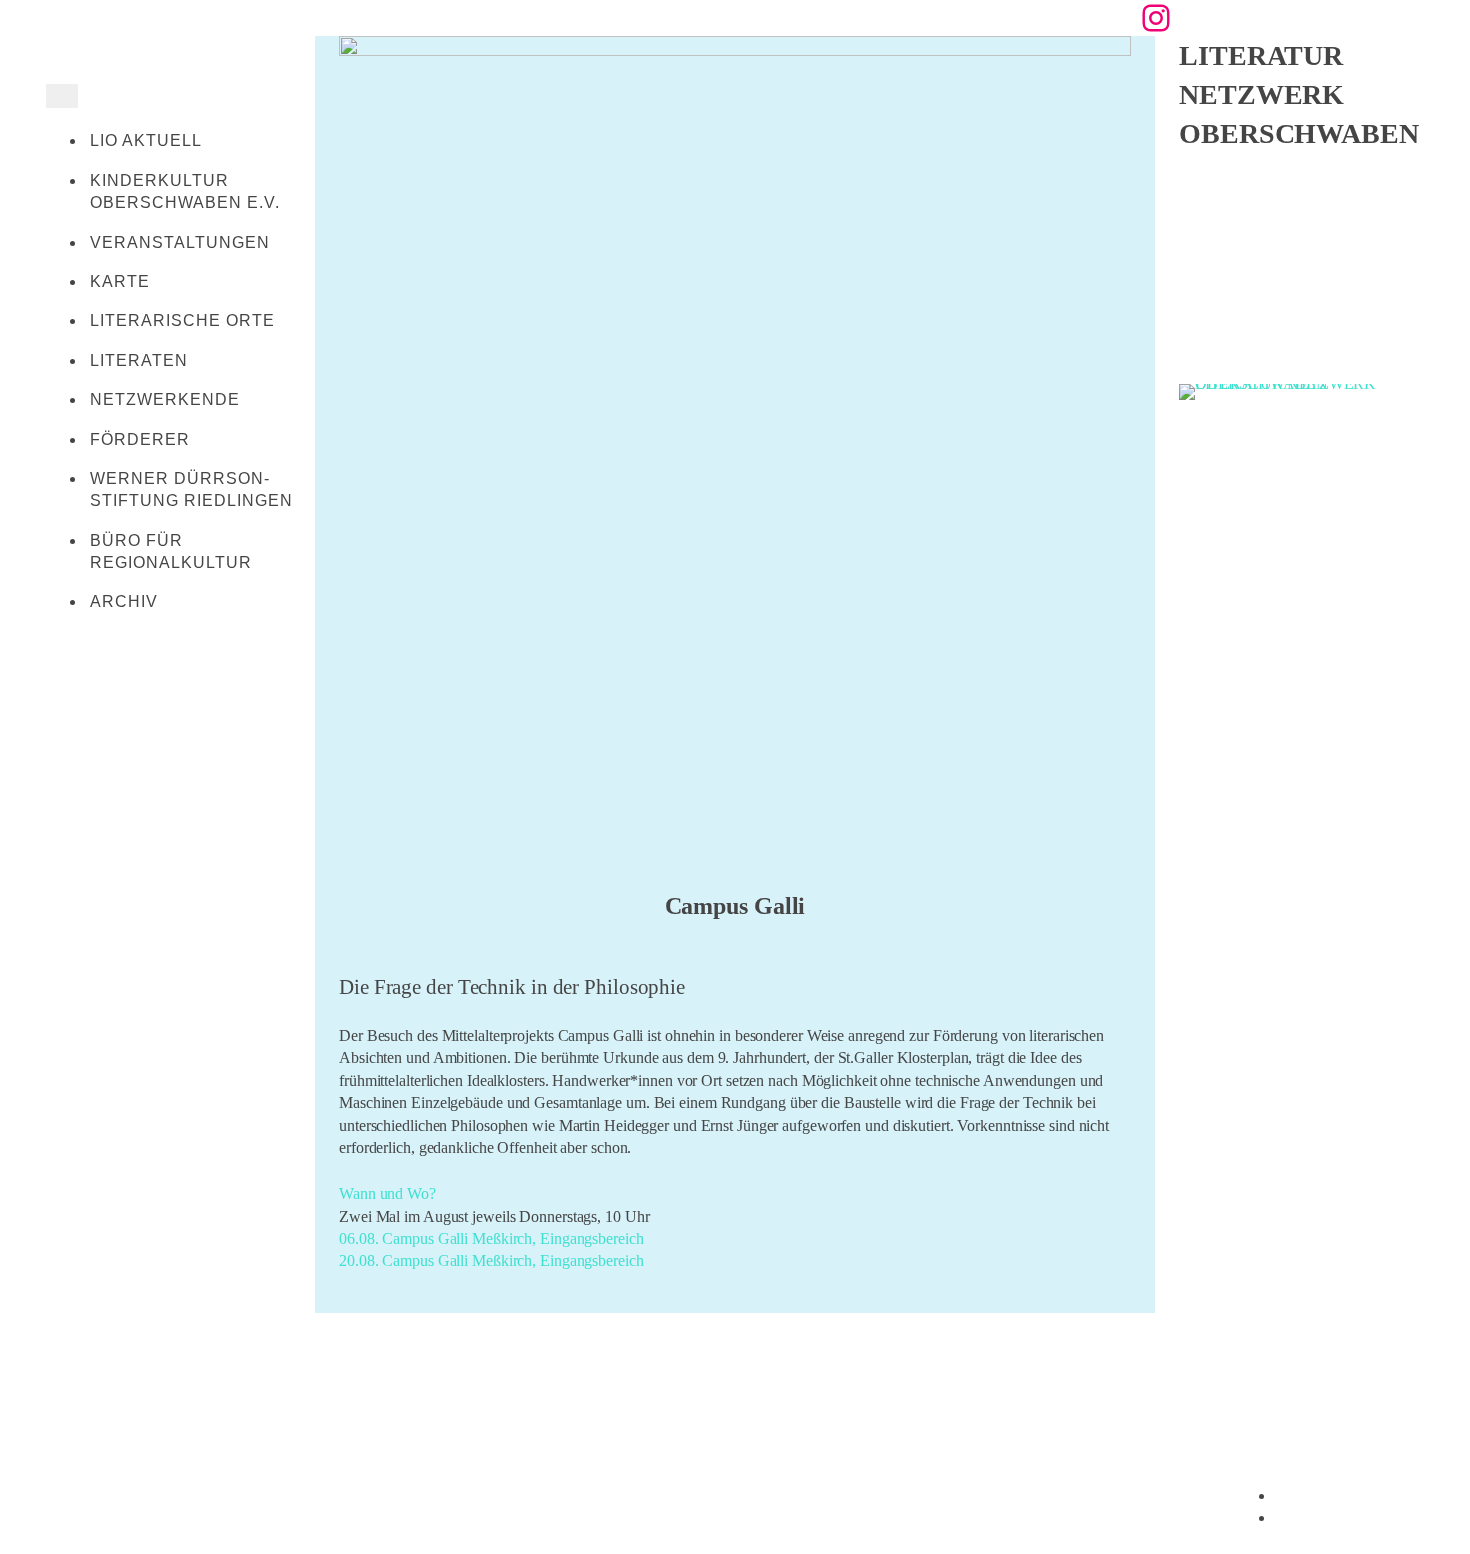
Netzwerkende (165, 399)
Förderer (140, 439)
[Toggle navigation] (62, 96)
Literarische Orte (182, 320)
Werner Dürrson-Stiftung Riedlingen (191, 489)
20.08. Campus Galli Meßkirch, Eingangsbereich (491, 1260)
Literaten (139, 360)
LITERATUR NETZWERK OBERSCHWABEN (1299, 94)
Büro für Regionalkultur (171, 551)
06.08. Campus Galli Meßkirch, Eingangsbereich (491, 1238)
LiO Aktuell (146, 140)
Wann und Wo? (387, 1193)
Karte (120, 281)
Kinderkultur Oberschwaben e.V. (185, 191)
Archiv (124, 601)
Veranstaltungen (180, 242)
